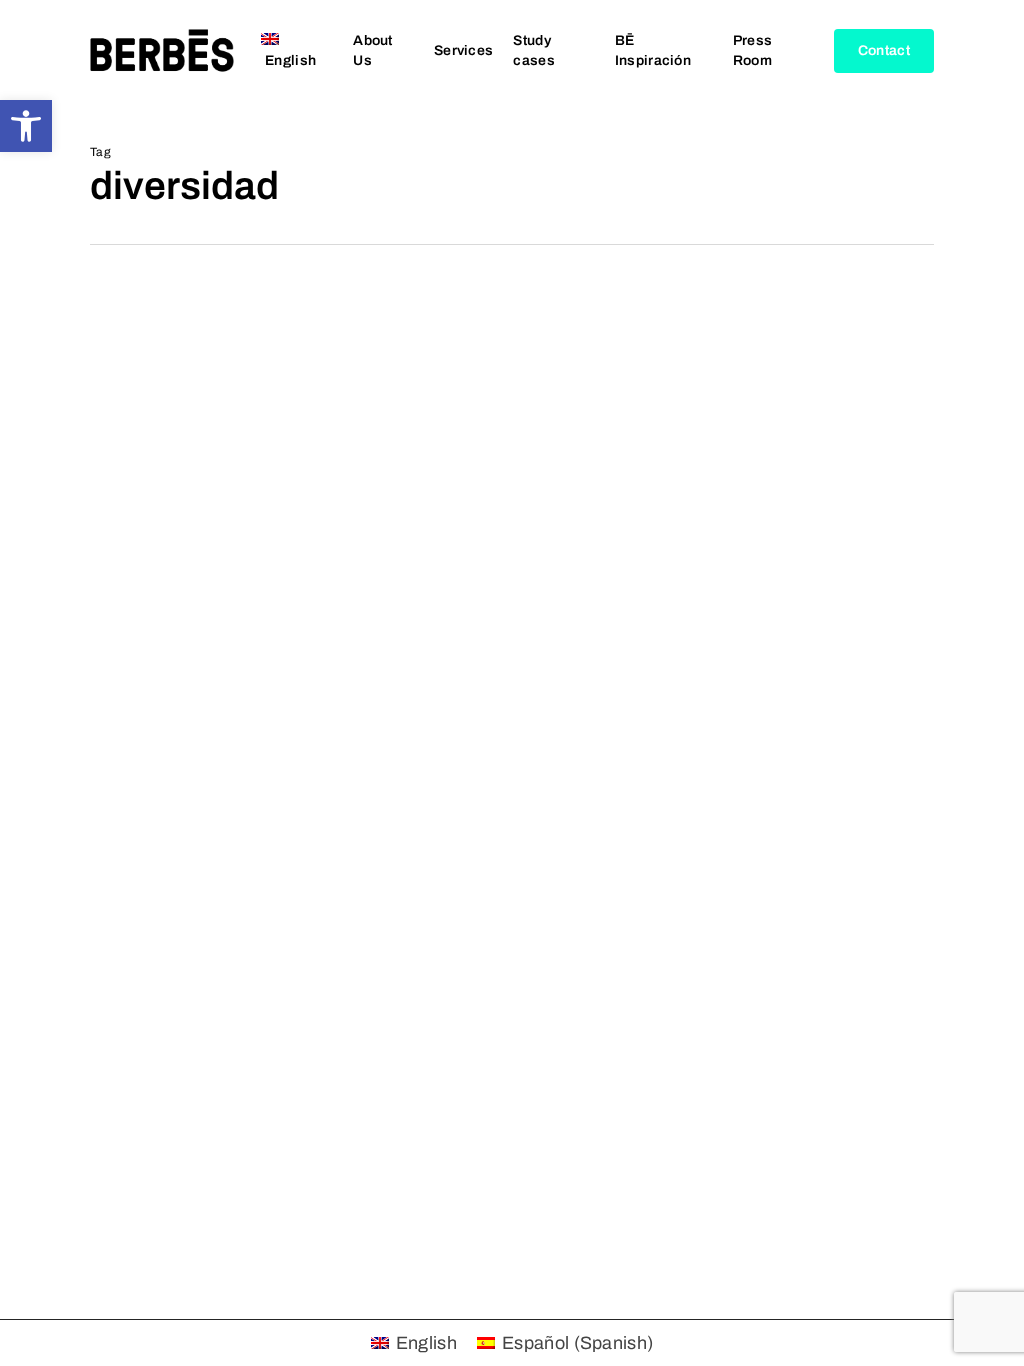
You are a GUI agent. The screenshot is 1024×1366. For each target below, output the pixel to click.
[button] (26, 126)
